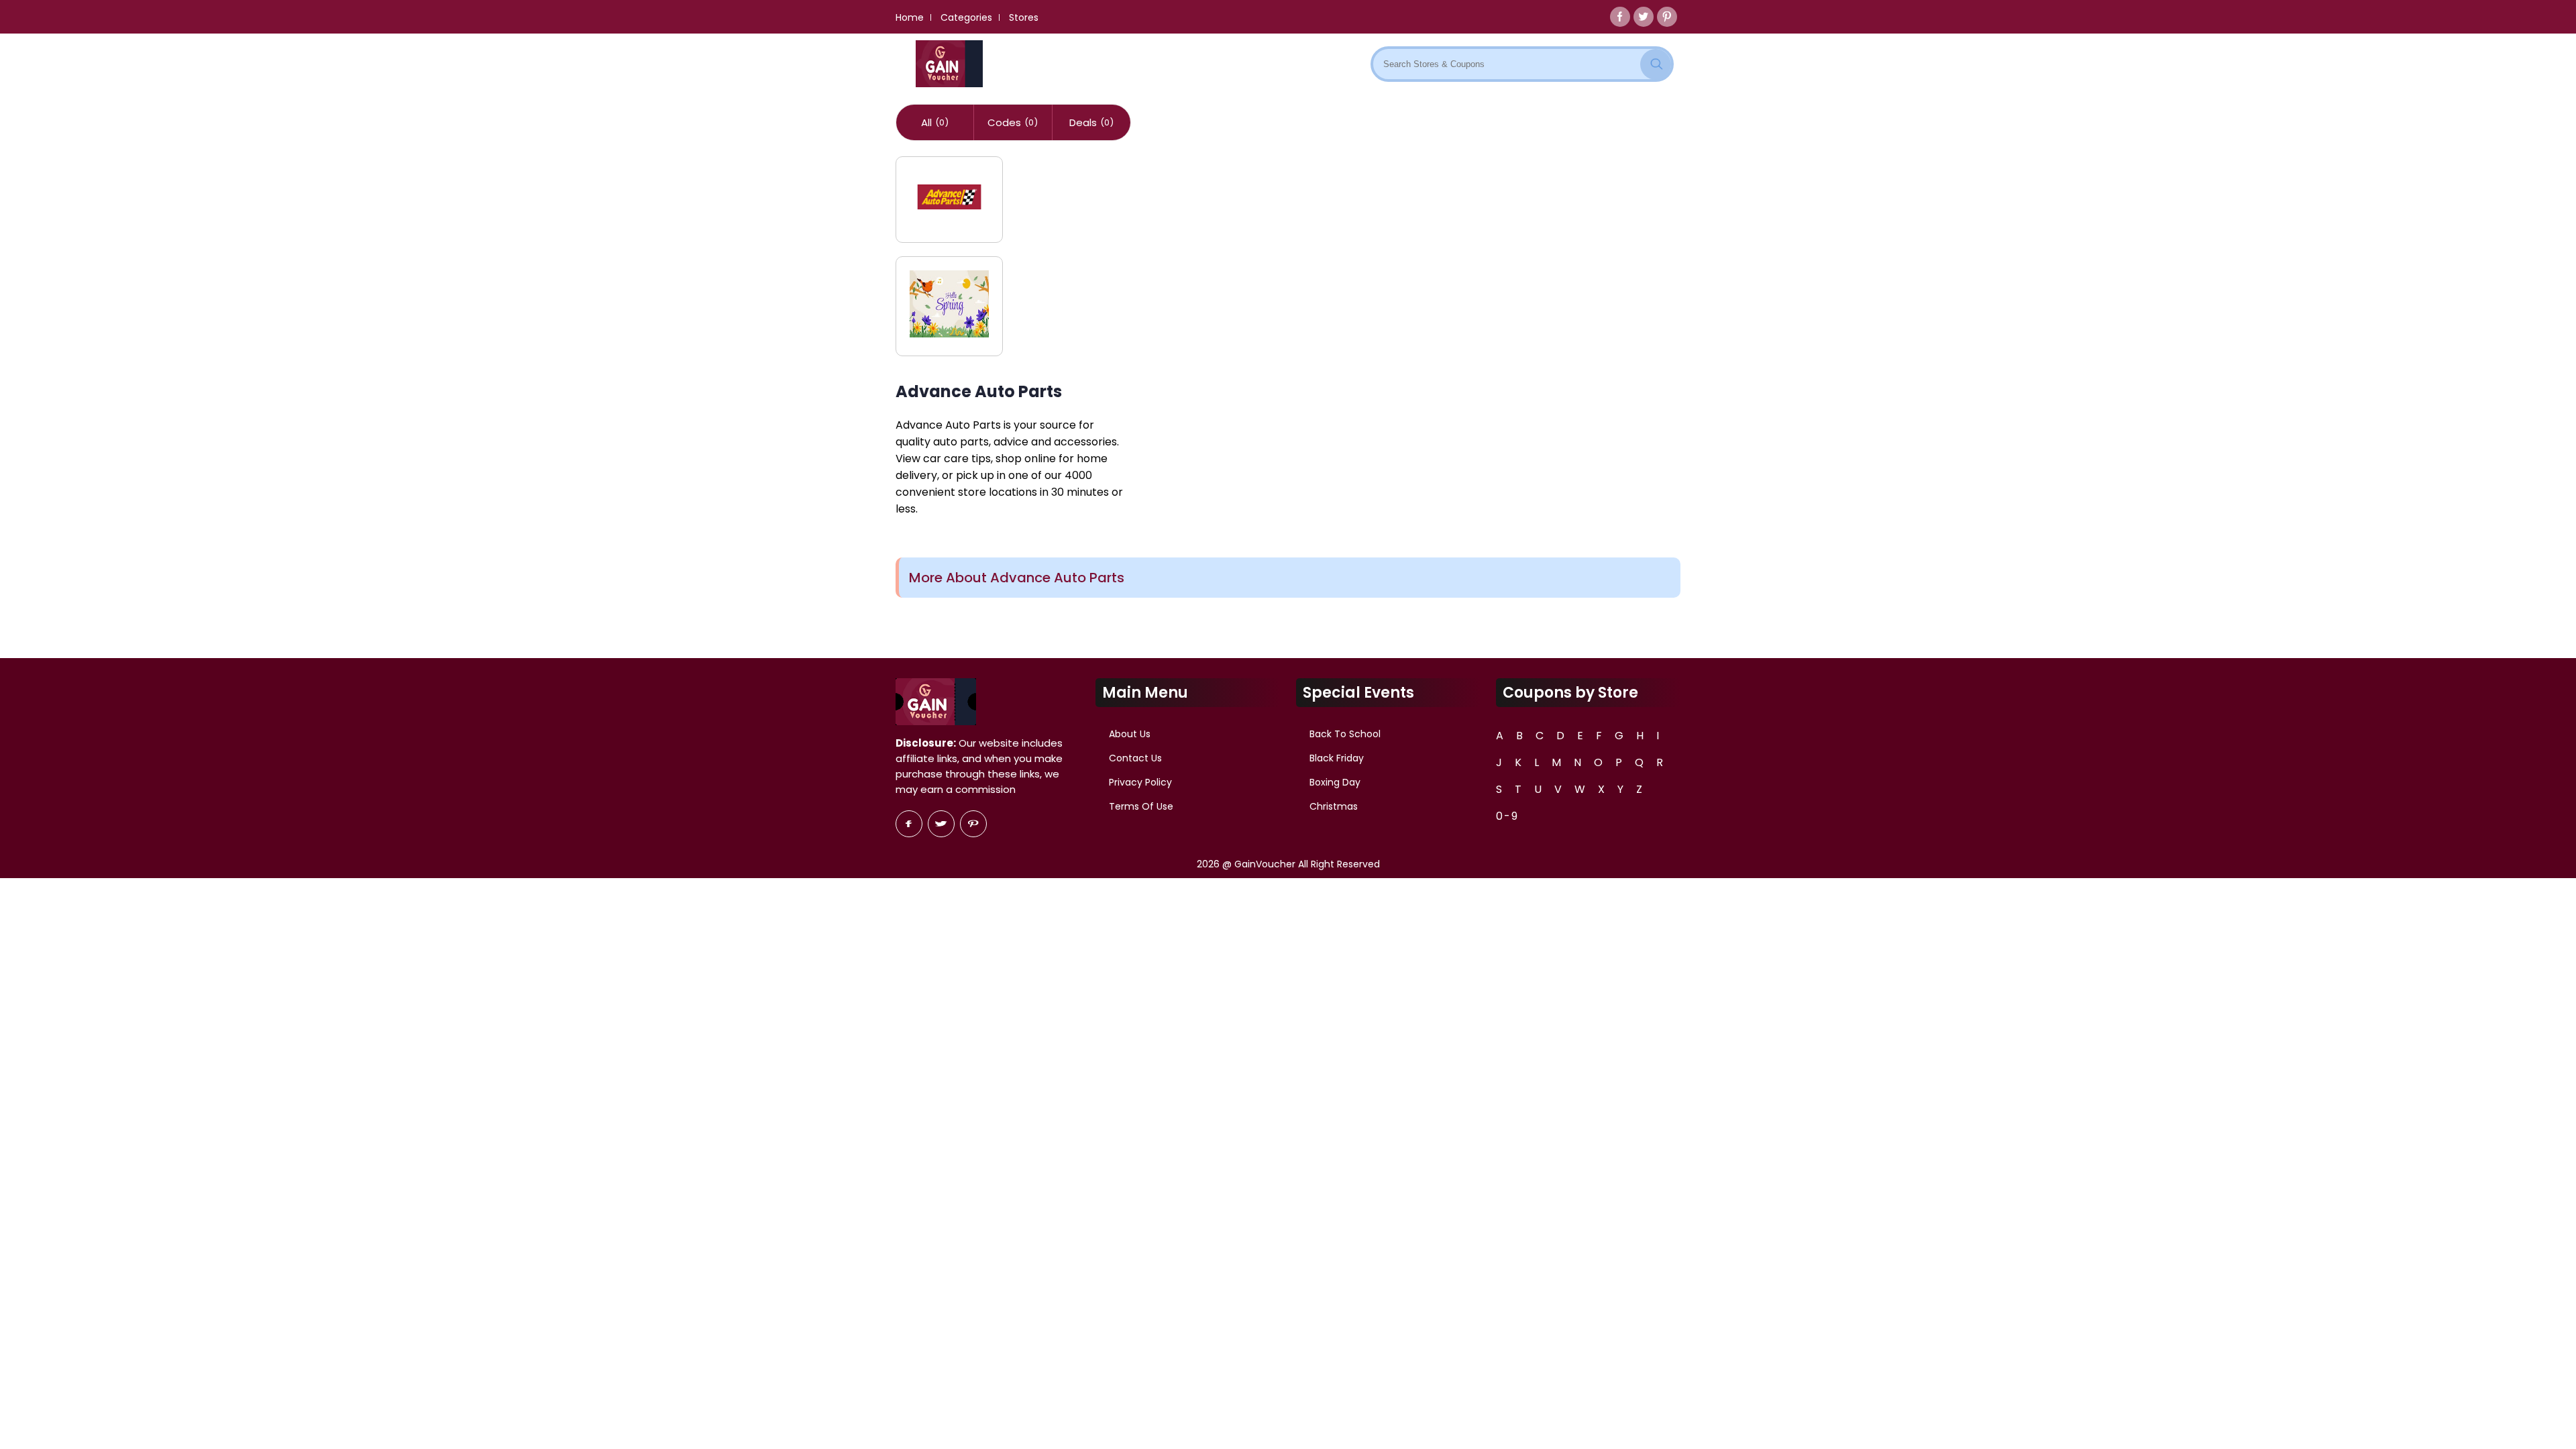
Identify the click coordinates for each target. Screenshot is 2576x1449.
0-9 (1507, 816)
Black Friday (1337, 758)
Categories (966, 17)
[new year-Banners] (949, 306)
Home (910, 17)
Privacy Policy (1140, 782)
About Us (1130, 734)
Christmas (1334, 806)
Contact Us (1135, 758)
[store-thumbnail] (949, 200)
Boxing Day (1335, 782)
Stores (1024, 17)
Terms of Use (1141, 806)
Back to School (1345, 734)
